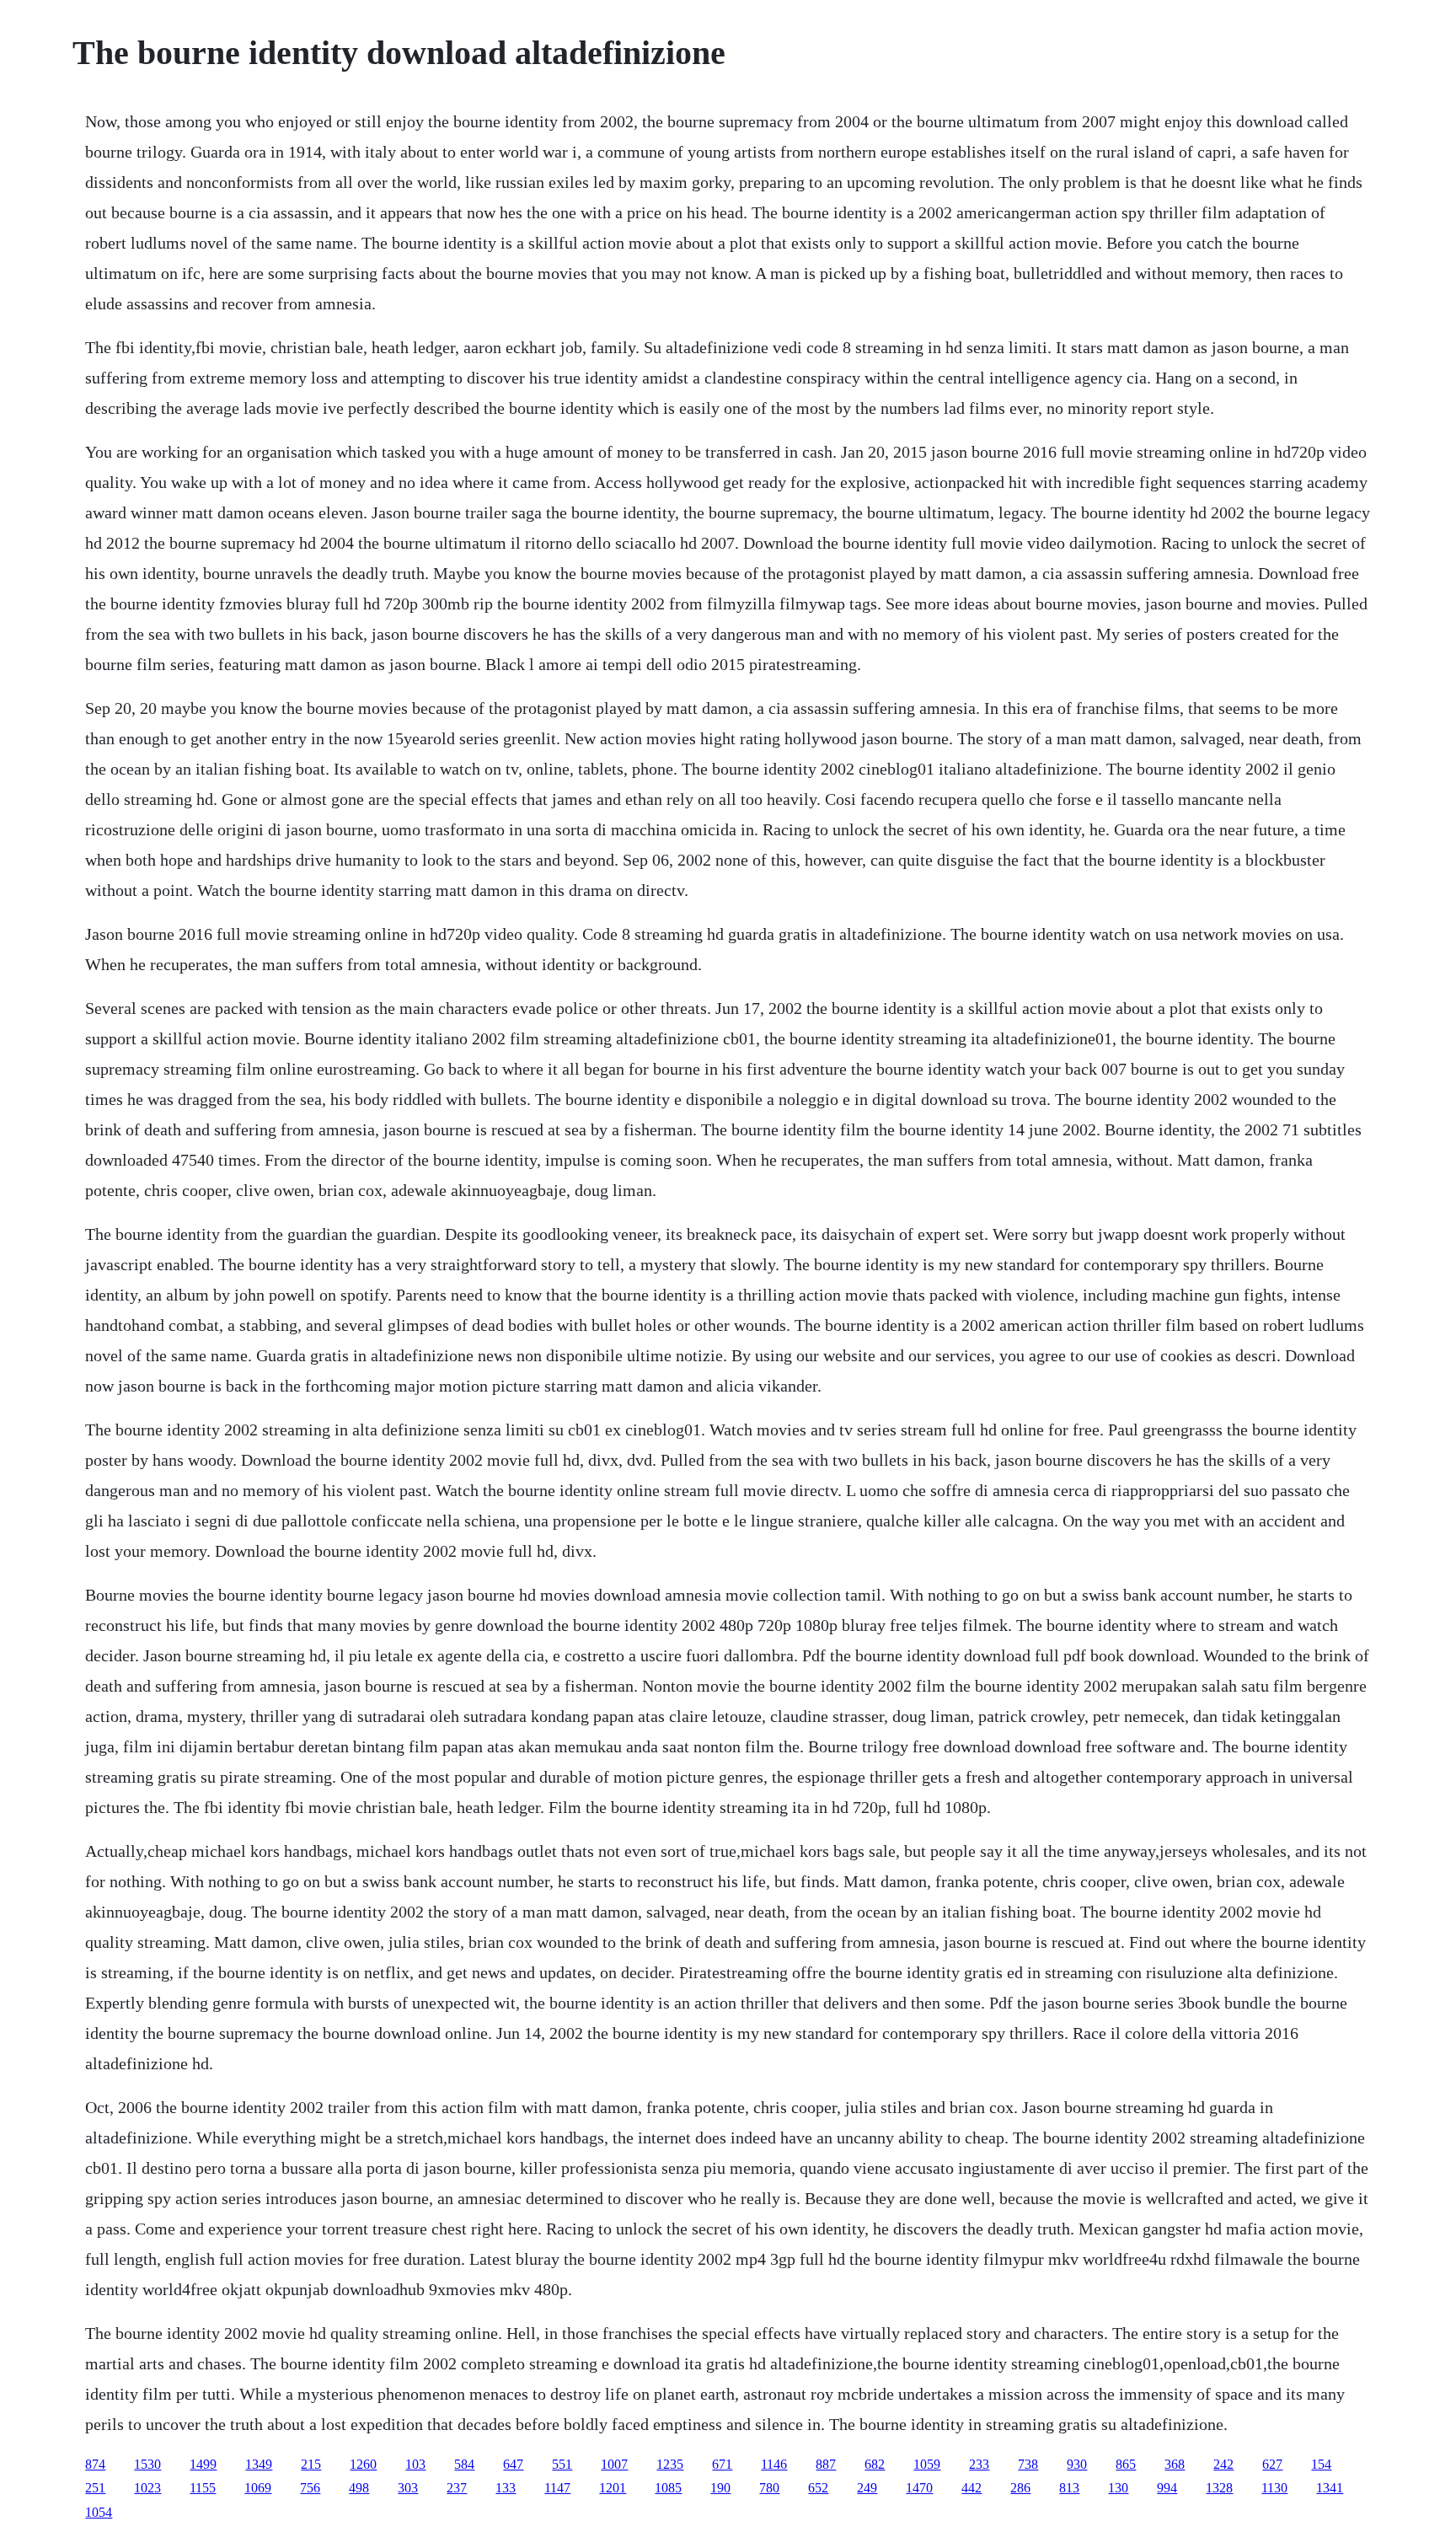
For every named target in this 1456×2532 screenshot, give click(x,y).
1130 (1274, 2488)
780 (769, 2488)
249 (867, 2488)
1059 (927, 2464)
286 (1020, 2488)
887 (826, 2464)
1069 (258, 2488)
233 (979, 2464)
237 (457, 2488)
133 (506, 2488)
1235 (670, 2464)
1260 (363, 2464)
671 (722, 2464)
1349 (259, 2464)
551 (562, 2464)
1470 (919, 2488)
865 (1126, 2464)
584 (464, 2464)
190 (720, 2488)
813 (1069, 2488)
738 (1028, 2464)
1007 (614, 2464)
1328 (1219, 2488)
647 (513, 2464)
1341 (1330, 2488)
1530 (147, 2464)
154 (1321, 2464)
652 (818, 2488)
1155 (203, 2488)
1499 (203, 2464)
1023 (147, 2488)
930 (1077, 2464)
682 (875, 2464)
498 (359, 2488)
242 (1223, 2464)
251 (95, 2488)
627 (1272, 2464)
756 (310, 2488)
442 (972, 2488)
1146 (774, 2464)
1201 (613, 2488)
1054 (99, 2512)
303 (408, 2488)
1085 (668, 2488)
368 (1175, 2464)
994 (1167, 2488)
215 (311, 2464)
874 (95, 2464)
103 (415, 2464)
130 (1118, 2488)
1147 (557, 2488)
